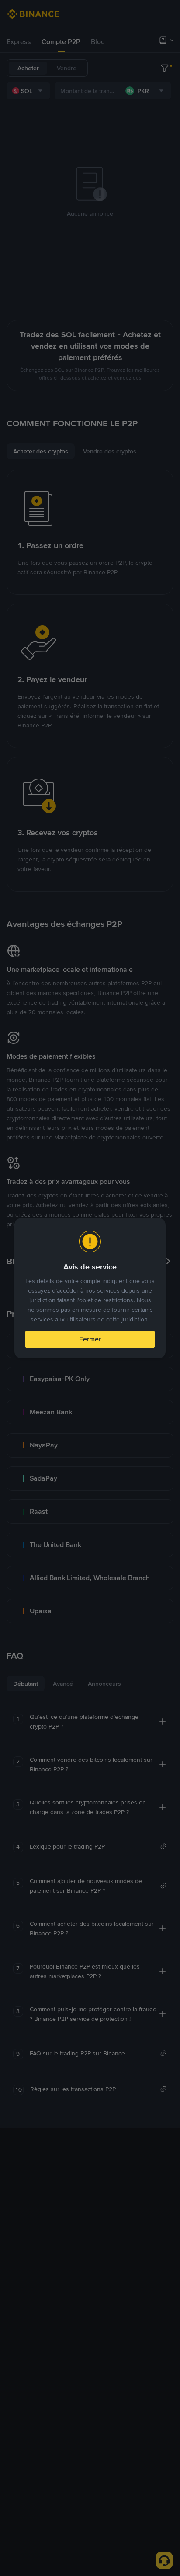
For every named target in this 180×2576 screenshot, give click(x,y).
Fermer (90, 1339)
